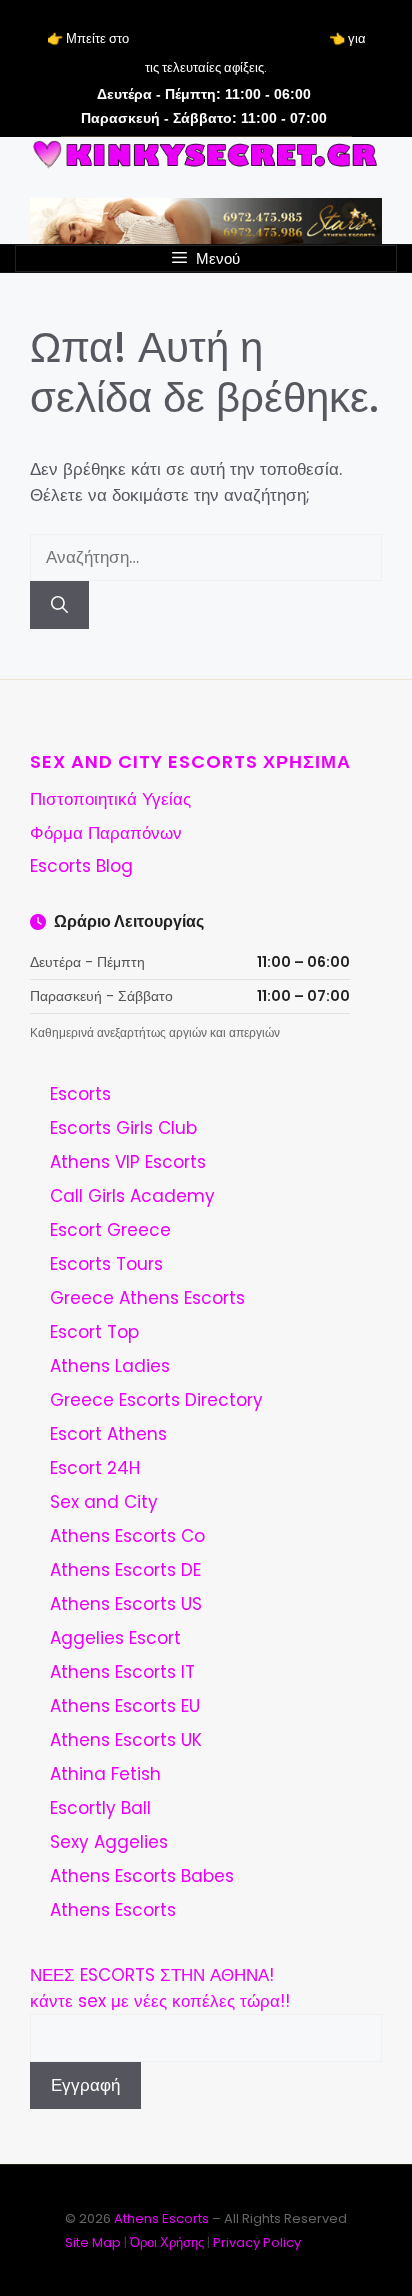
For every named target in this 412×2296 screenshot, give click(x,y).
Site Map (93, 2242)
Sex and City (104, 1502)
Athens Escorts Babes (142, 1876)
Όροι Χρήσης (167, 2242)
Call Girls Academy (132, 1196)
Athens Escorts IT (122, 1672)
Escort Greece (110, 1230)
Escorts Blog (81, 866)
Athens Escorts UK (126, 1740)
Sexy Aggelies (109, 1842)
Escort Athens (108, 1434)
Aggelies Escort (115, 1638)
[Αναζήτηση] (59, 605)
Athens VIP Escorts (128, 1162)
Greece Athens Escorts (147, 1298)
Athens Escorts (113, 1910)
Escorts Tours (106, 1264)
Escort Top (94, 1332)
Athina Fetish (105, 1774)
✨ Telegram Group (228, 38)
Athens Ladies (110, 1366)
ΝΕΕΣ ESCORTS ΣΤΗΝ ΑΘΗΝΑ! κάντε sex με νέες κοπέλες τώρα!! (160, 1988)
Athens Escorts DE (125, 1570)
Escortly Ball (100, 1808)
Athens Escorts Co (127, 1536)
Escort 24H (95, 1468)
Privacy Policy (257, 2242)
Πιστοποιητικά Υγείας (110, 799)
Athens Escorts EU (125, 1706)
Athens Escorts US (126, 1604)
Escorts (80, 1094)
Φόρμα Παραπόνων (106, 833)
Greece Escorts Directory (156, 1400)
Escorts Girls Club (123, 1128)
